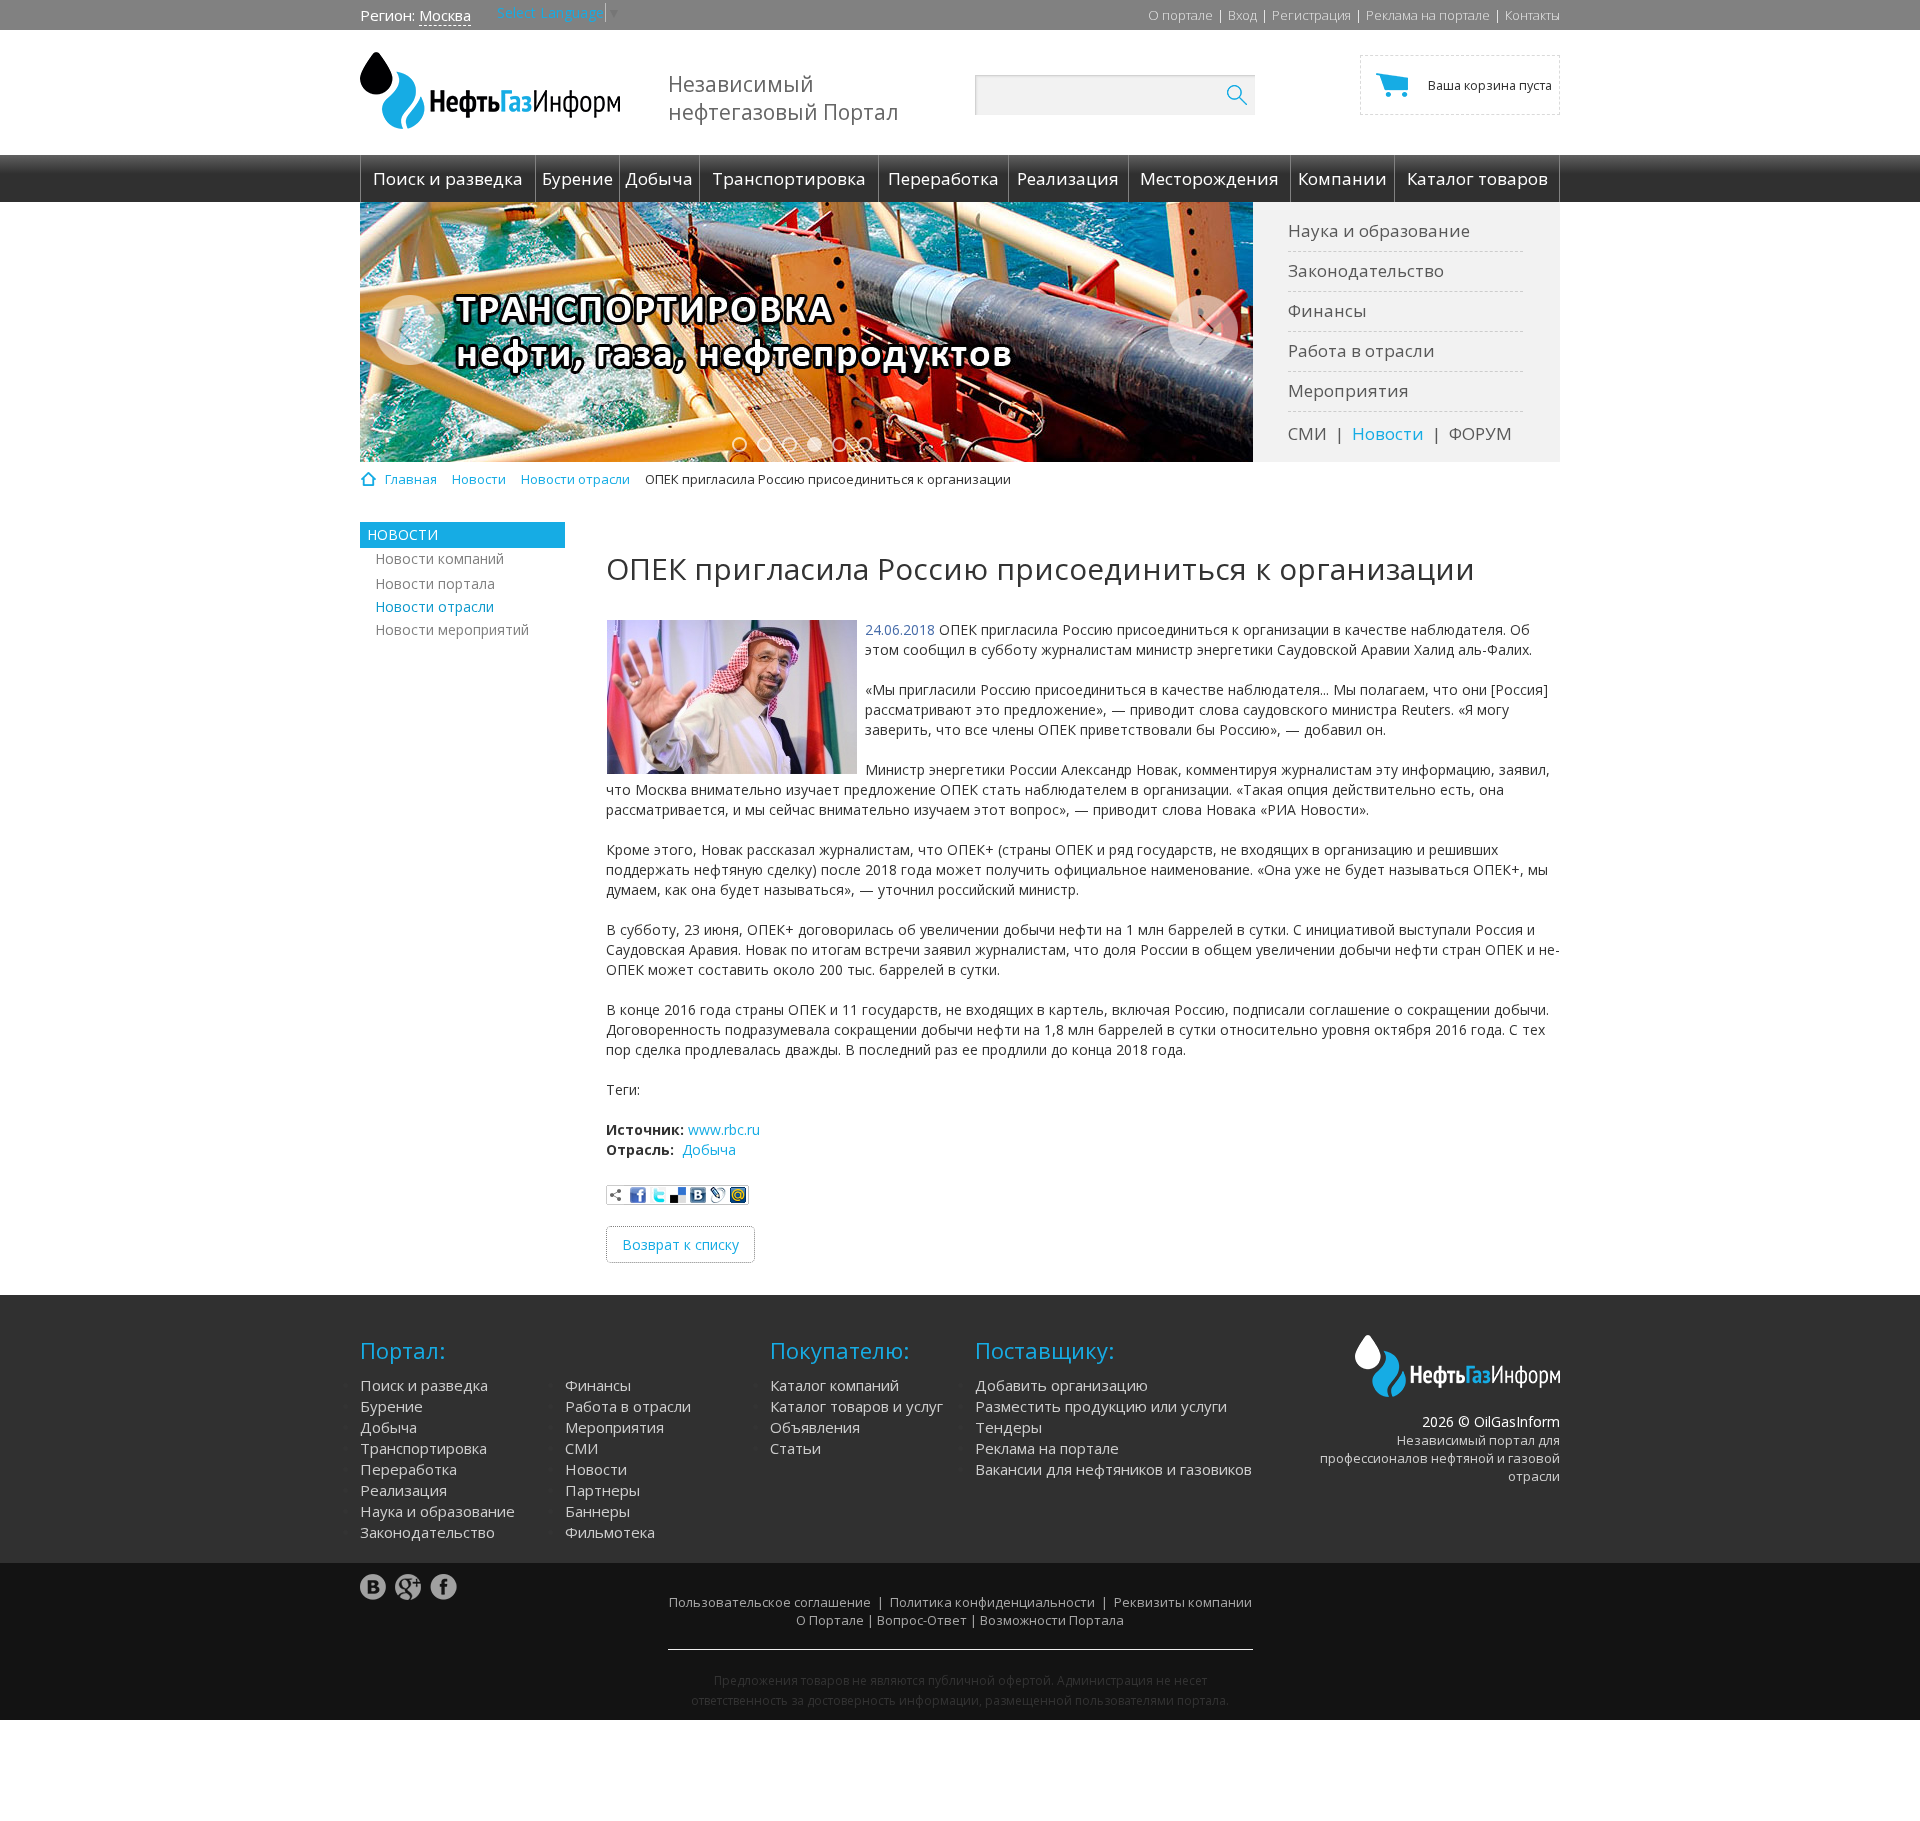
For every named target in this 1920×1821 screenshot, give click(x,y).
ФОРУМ (1480, 433)
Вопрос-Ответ (922, 1620)
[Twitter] (658, 1195)
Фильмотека (610, 1532)
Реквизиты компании (1183, 1602)
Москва (445, 15)
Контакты (1532, 15)
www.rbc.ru (724, 1129)
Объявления (815, 1427)
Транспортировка (423, 1448)
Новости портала (435, 583)
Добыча (709, 1149)
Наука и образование (1379, 230)
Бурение (391, 1406)
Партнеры (602, 1490)
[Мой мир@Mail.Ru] (738, 1195)
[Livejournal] (718, 1195)
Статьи (795, 1448)
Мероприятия (1348, 390)
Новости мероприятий (452, 629)
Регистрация (1311, 15)
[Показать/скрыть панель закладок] (616, 1195)
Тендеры (1008, 1427)
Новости (1388, 433)
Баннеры (597, 1511)
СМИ (1307, 433)
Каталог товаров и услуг (856, 1406)
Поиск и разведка (424, 1385)
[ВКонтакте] (698, 1195)
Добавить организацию (1061, 1385)
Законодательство (1366, 270)
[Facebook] (638, 1195)
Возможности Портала (1052, 1620)
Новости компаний (439, 558)
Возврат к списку (680, 1244)
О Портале (830, 1620)
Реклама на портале (1428, 15)
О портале (1180, 15)
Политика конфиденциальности (992, 1602)
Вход (1242, 15)
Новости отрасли (434, 606)
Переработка (408, 1469)
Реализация (403, 1490)
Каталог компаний (834, 1385)
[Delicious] (678, 1195)
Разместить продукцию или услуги (1101, 1406)
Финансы (1327, 310)
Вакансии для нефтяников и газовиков (1113, 1469)
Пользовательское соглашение (770, 1602)
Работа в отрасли (1361, 350)
